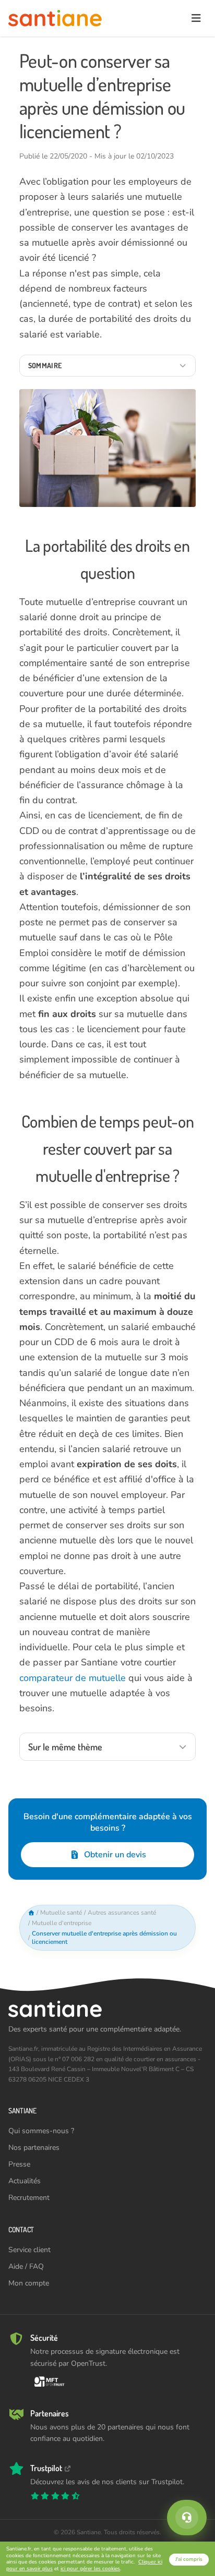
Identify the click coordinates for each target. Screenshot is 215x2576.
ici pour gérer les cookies (90, 2569)
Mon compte (29, 2283)
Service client (29, 2250)
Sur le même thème (65, 1747)
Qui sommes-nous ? (41, 2131)
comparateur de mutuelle (73, 1678)
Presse (19, 2164)
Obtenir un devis (115, 1855)
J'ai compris (189, 2559)
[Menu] (196, 18)
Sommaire (45, 365)
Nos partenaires (34, 2148)
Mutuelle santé (61, 1913)
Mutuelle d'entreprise (62, 1923)
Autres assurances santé (122, 1913)
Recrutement (29, 2198)
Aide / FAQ (26, 2266)
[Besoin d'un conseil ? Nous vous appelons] (187, 2518)
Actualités (25, 2181)
